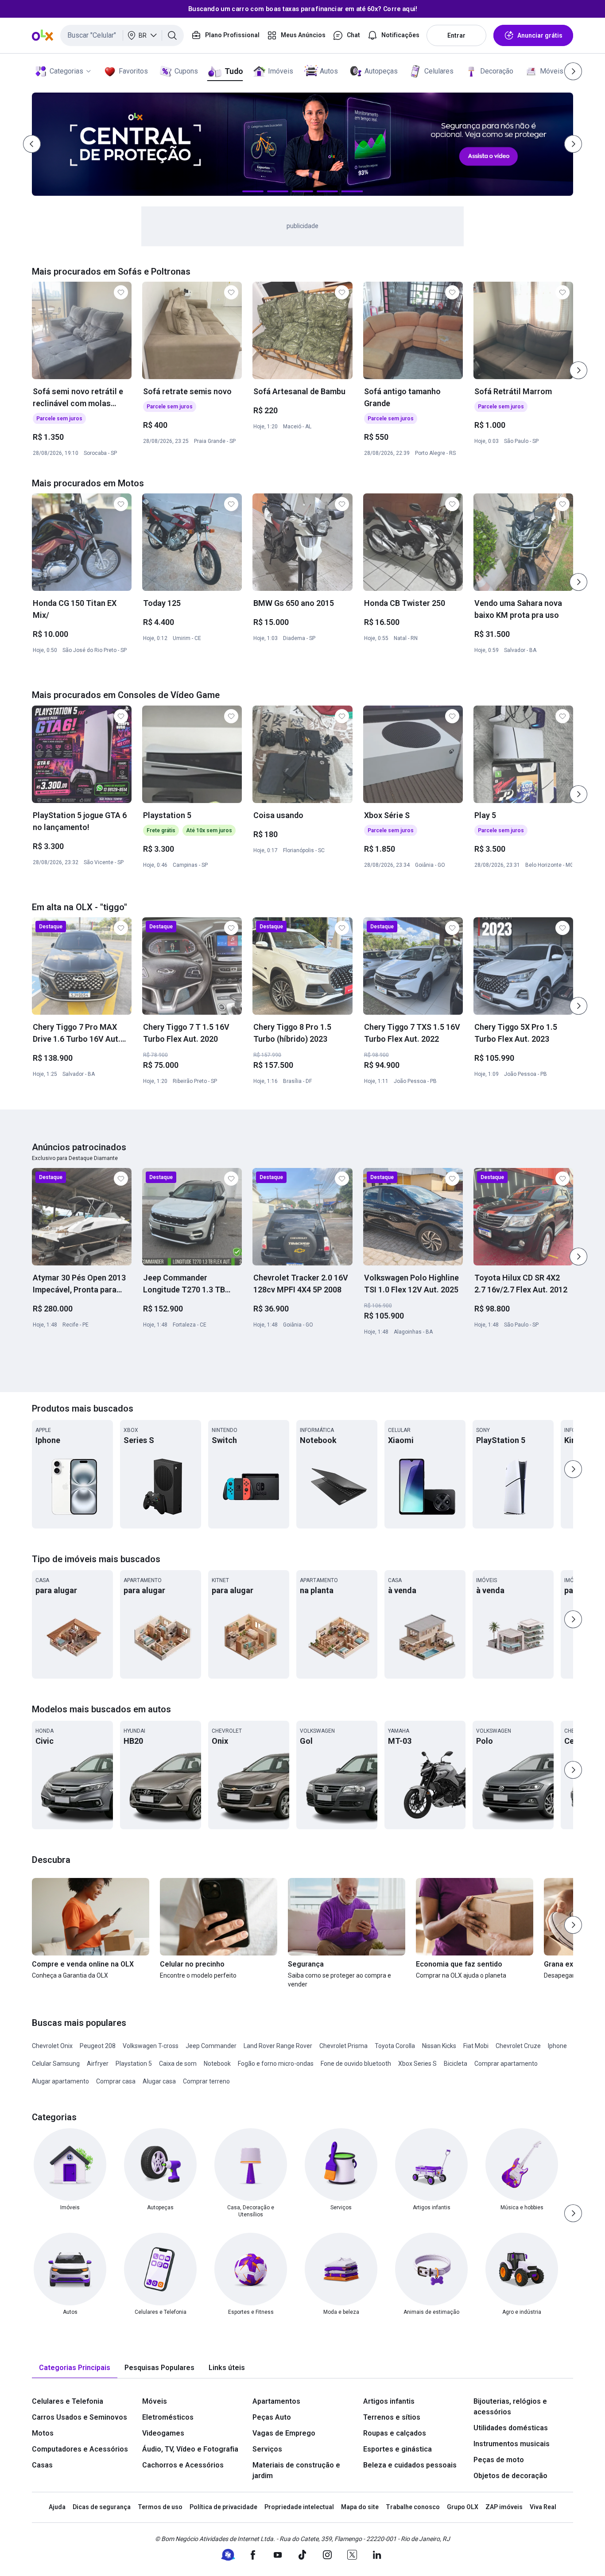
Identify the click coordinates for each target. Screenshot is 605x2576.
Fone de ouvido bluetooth (356, 2064)
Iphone (557, 2046)
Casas (42, 2465)
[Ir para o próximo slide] (578, 370)
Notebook (217, 2064)
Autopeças (381, 71)
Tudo (234, 71)
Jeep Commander (211, 2046)
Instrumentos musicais (512, 2444)
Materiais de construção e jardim (296, 2470)
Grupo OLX (463, 2507)
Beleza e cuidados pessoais (410, 2465)
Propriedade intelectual (299, 2507)
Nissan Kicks (439, 2046)
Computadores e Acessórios (80, 2449)
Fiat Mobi (476, 2046)
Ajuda (57, 2507)
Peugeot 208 (98, 2046)
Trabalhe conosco (413, 2507)
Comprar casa (116, 2081)
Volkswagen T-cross (151, 2046)
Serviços (267, 2449)
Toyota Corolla (395, 2046)
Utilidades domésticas (511, 2428)
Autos (329, 71)
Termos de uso (160, 2507)
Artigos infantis (389, 2401)
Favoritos (133, 71)
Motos (43, 2433)
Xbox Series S (417, 2064)
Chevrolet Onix (52, 2046)
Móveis (552, 71)
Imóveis (281, 71)
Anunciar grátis (540, 35)
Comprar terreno (206, 2081)
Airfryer (98, 2064)
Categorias (66, 71)
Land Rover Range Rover (278, 2046)
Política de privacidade (223, 2507)
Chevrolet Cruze (518, 2046)
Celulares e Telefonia (68, 2401)
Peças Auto (272, 2417)
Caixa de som (178, 2064)
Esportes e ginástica (398, 2449)
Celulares (439, 71)
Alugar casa (159, 2081)
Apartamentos (276, 2401)
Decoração (497, 71)
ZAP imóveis (504, 2507)
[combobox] (122, 35)
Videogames (163, 2433)
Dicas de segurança (102, 2507)
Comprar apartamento (506, 2064)
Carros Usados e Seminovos (80, 2417)
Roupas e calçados (395, 2433)
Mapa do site (360, 2507)
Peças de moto (499, 2460)
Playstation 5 (134, 2064)
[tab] (75, 2368)
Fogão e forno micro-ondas (276, 2064)
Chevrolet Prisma (343, 2046)
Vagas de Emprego (284, 2433)
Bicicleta (456, 2064)
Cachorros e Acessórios (183, 2465)
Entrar (456, 35)
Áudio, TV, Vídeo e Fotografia (190, 2449)
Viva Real (543, 2507)
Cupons (186, 71)
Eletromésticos (168, 2417)
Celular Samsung (56, 2064)
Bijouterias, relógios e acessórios (510, 2407)
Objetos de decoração (510, 2476)
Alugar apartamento (60, 2081)
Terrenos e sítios (392, 2417)
